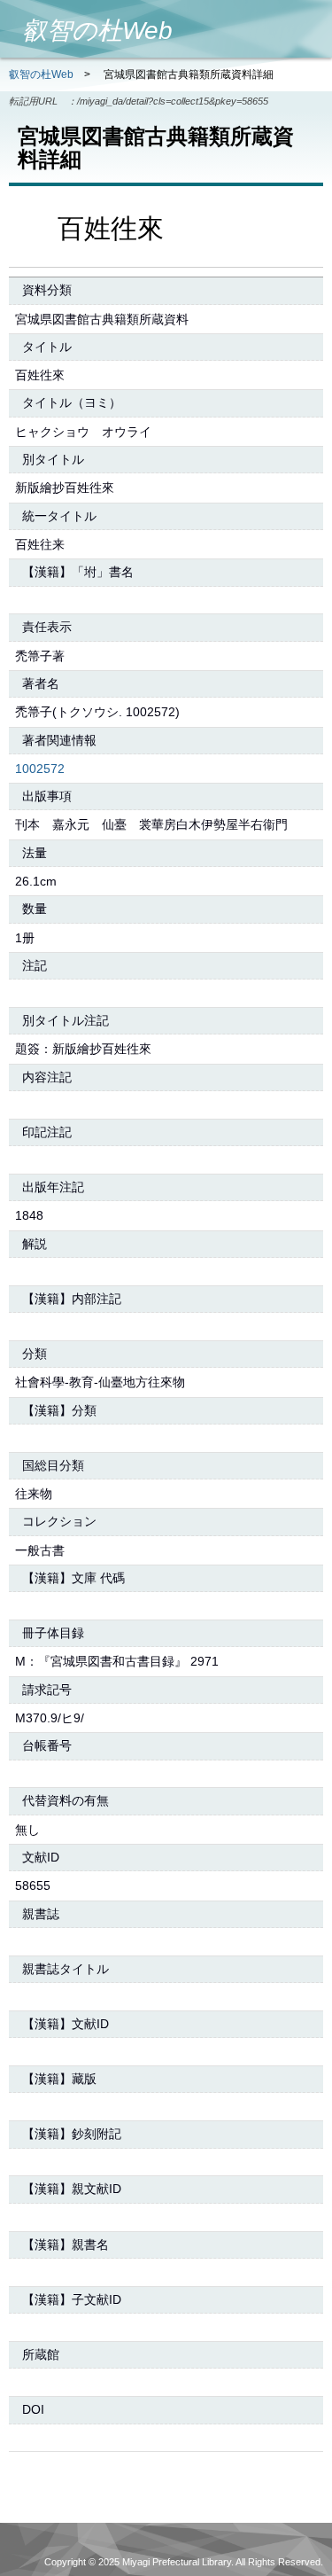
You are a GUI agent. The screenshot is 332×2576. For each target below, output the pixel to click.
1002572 (40, 769)
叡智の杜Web (41, 74)
